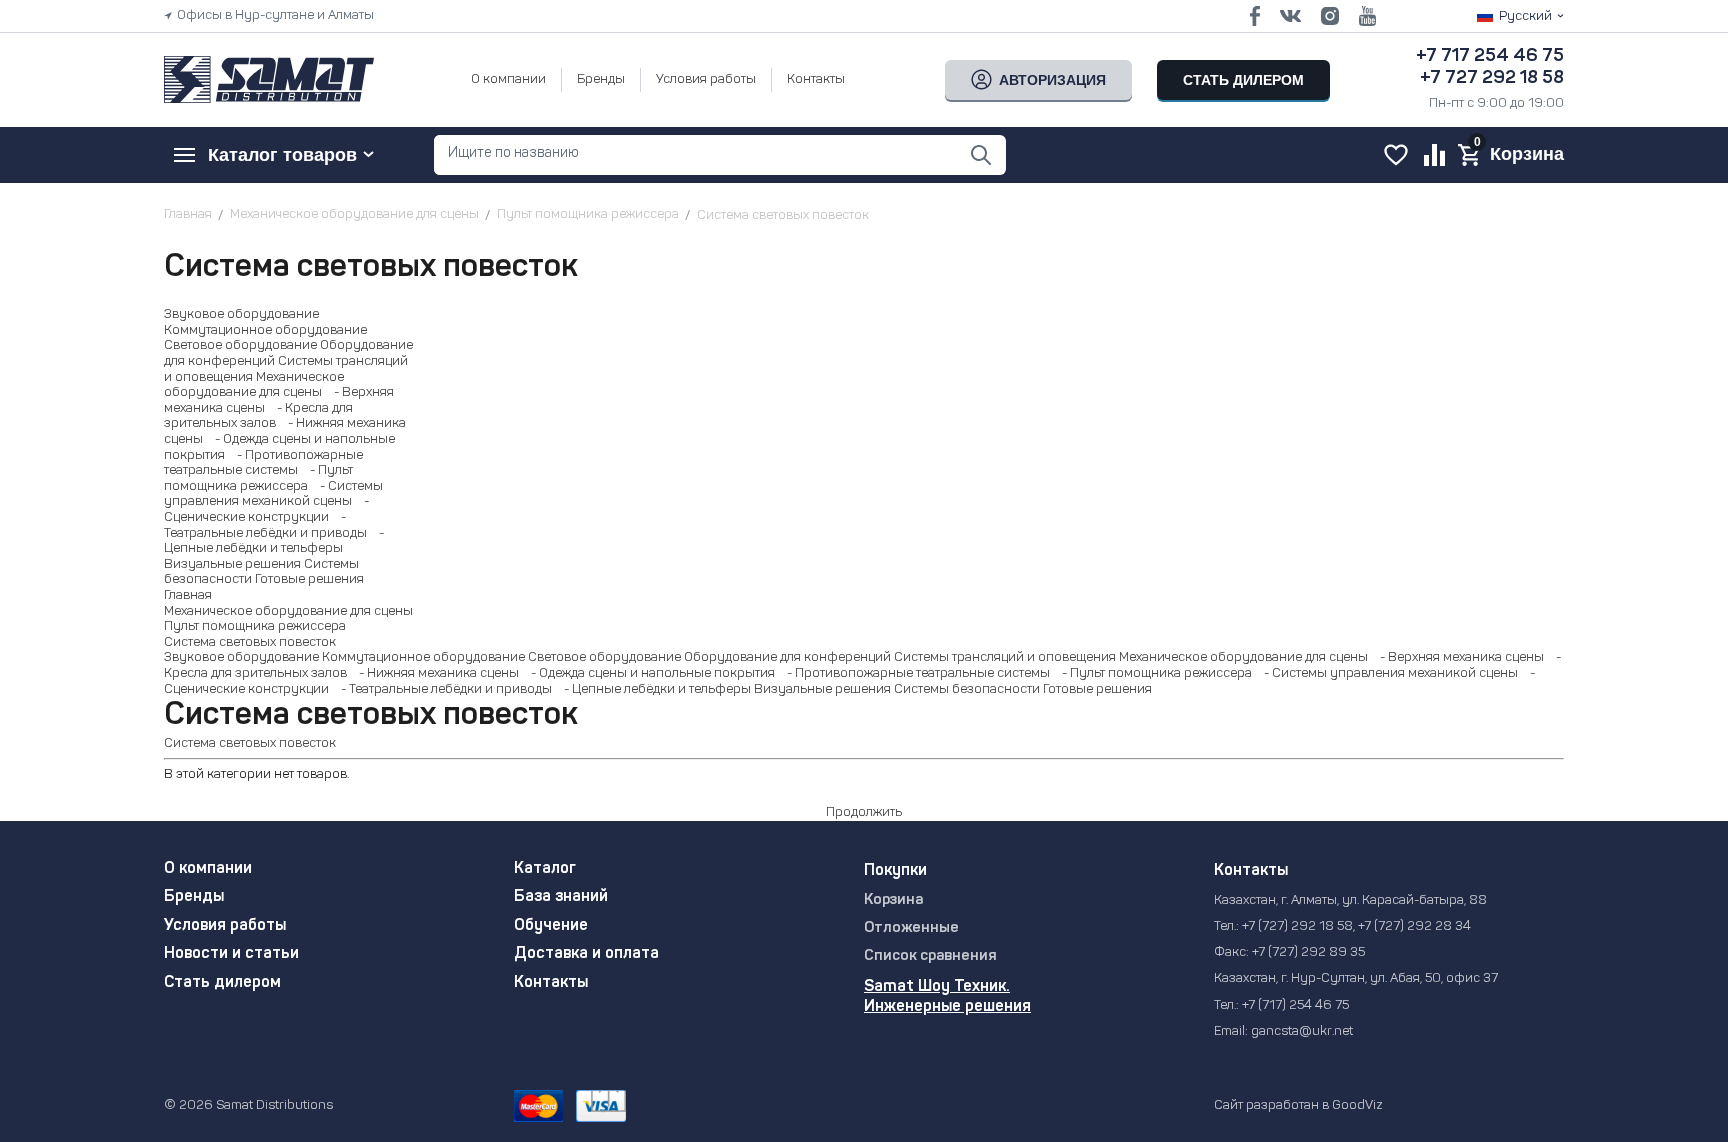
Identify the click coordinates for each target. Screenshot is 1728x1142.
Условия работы (706, 79)
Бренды (601, 79)
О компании (508, 79)
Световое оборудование (240, 345)
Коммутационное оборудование (265, 330)
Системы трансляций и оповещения (1005, 657)
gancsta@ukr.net (1302, 1031)
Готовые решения (309, 579)
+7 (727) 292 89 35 (1308, 952)
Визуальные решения (232, 564)
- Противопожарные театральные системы (914, 673)
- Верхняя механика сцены (1457, 657)
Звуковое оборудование (241, 314)
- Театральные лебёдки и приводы (442, 689)
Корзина (893, 900)
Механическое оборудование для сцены (288, 611)
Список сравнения (930, 956)
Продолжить (864, 812)
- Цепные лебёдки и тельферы (653, 689)
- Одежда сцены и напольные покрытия (648, 673)
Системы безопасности (967, 689)
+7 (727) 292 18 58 (1297, 926)
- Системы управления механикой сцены (1386, 673)
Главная (188, 595)
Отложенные (911, 928)
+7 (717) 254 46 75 (1295, 1005)
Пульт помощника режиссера (255, 626)
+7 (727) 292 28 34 (1414, 926)
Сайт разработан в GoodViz (1298, 1105)
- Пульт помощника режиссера (1152, 673)
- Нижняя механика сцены (434, 673)
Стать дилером (222, 983)
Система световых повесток (250, 642)
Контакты (816, 79)
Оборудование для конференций (787, 657)
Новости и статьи (231, 954)
